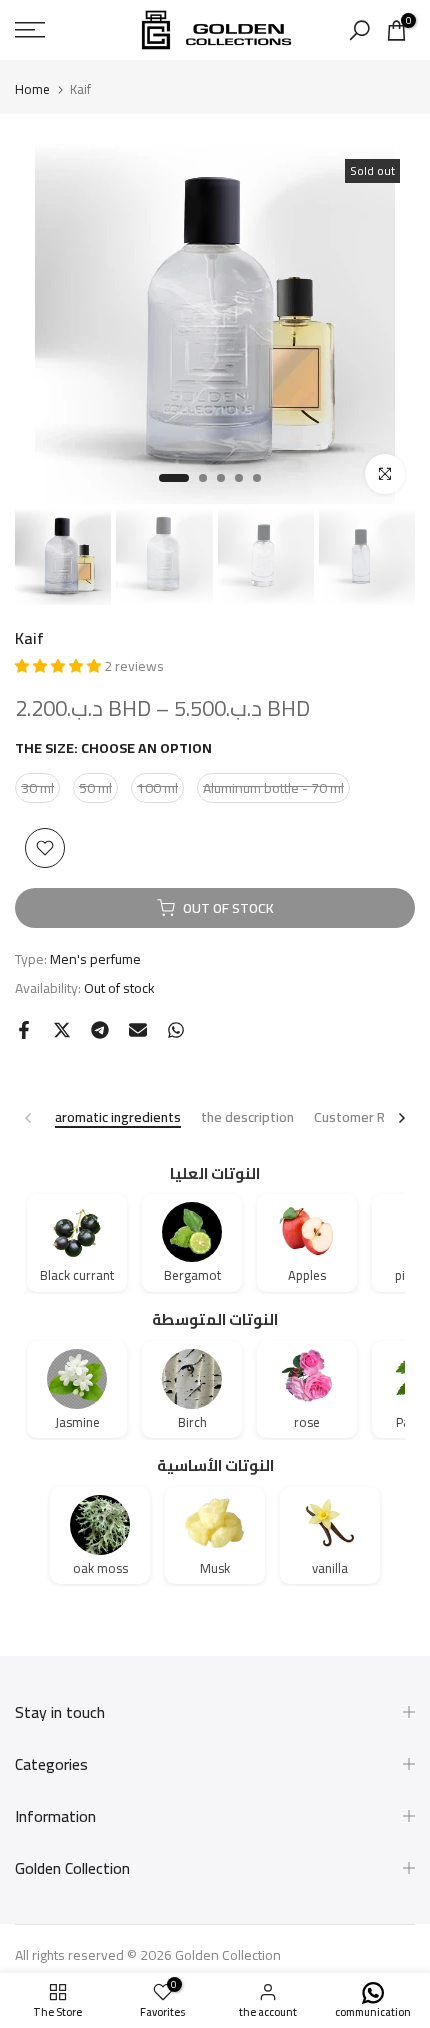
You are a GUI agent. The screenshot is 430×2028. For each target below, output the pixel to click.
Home (32, 89)
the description (247, 1118)
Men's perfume (95, 959)
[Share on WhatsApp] (176, 1030)
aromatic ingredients (118, 1118)
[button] (59, 666)
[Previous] (29, 1118)
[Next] (401, 1118)
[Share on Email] (138, 1030)
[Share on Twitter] (62, 1030)
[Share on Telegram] (100, 1030)
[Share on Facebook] (24, 1030)
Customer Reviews (371, 1118)
